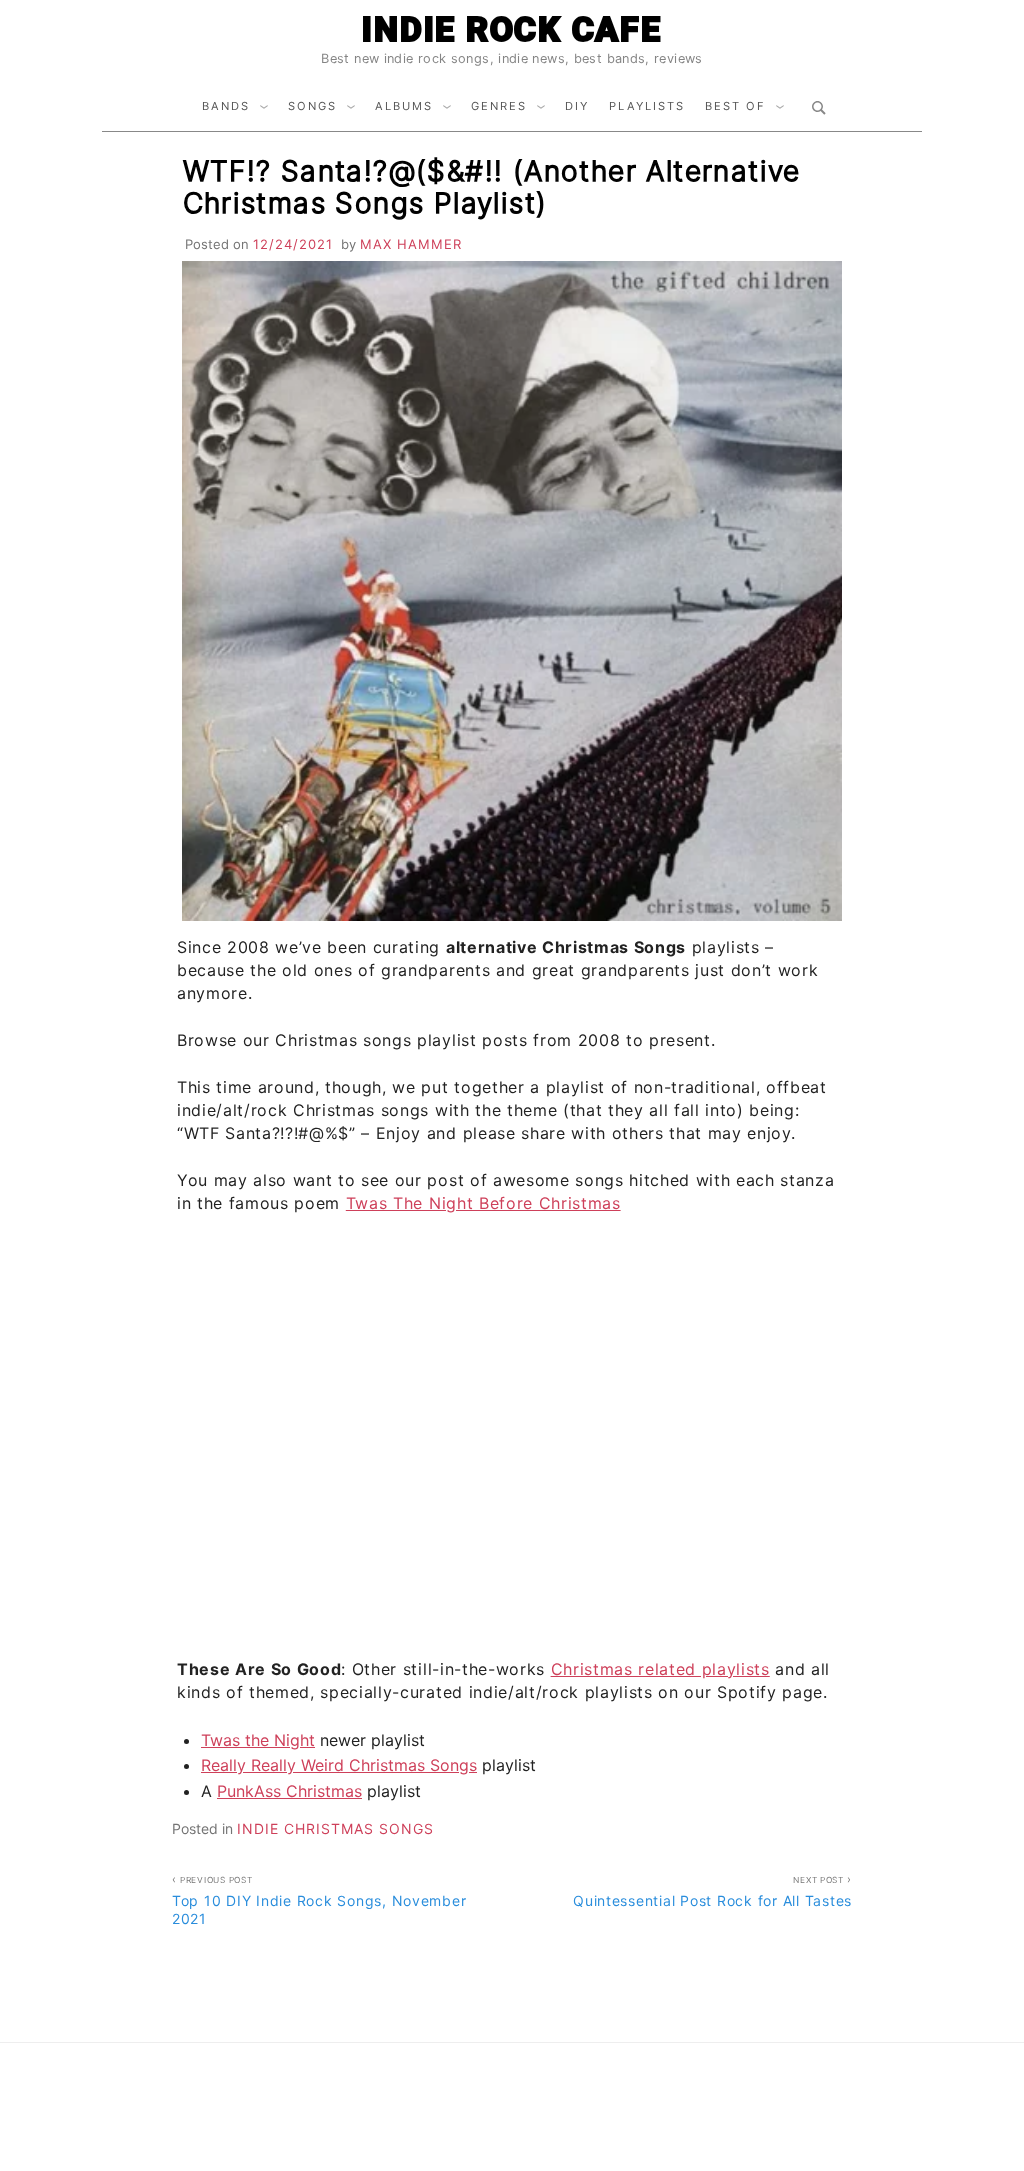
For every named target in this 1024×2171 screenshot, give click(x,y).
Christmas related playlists (660, 1669)
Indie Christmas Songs (335, 1828)
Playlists (647, 106)
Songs (312, 106)
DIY (577, 106)
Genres (499, 106)
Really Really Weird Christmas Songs (339, 1765)
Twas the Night (258, 1740)
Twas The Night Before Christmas (483, 1203)
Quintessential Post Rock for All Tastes (712, 1892)
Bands (226, 106)
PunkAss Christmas (289, 1791)
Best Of (735, 106)
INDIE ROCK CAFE (512, 29)
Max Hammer (411, 244)
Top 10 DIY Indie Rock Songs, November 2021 (319, 1901)
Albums (404, 106)
